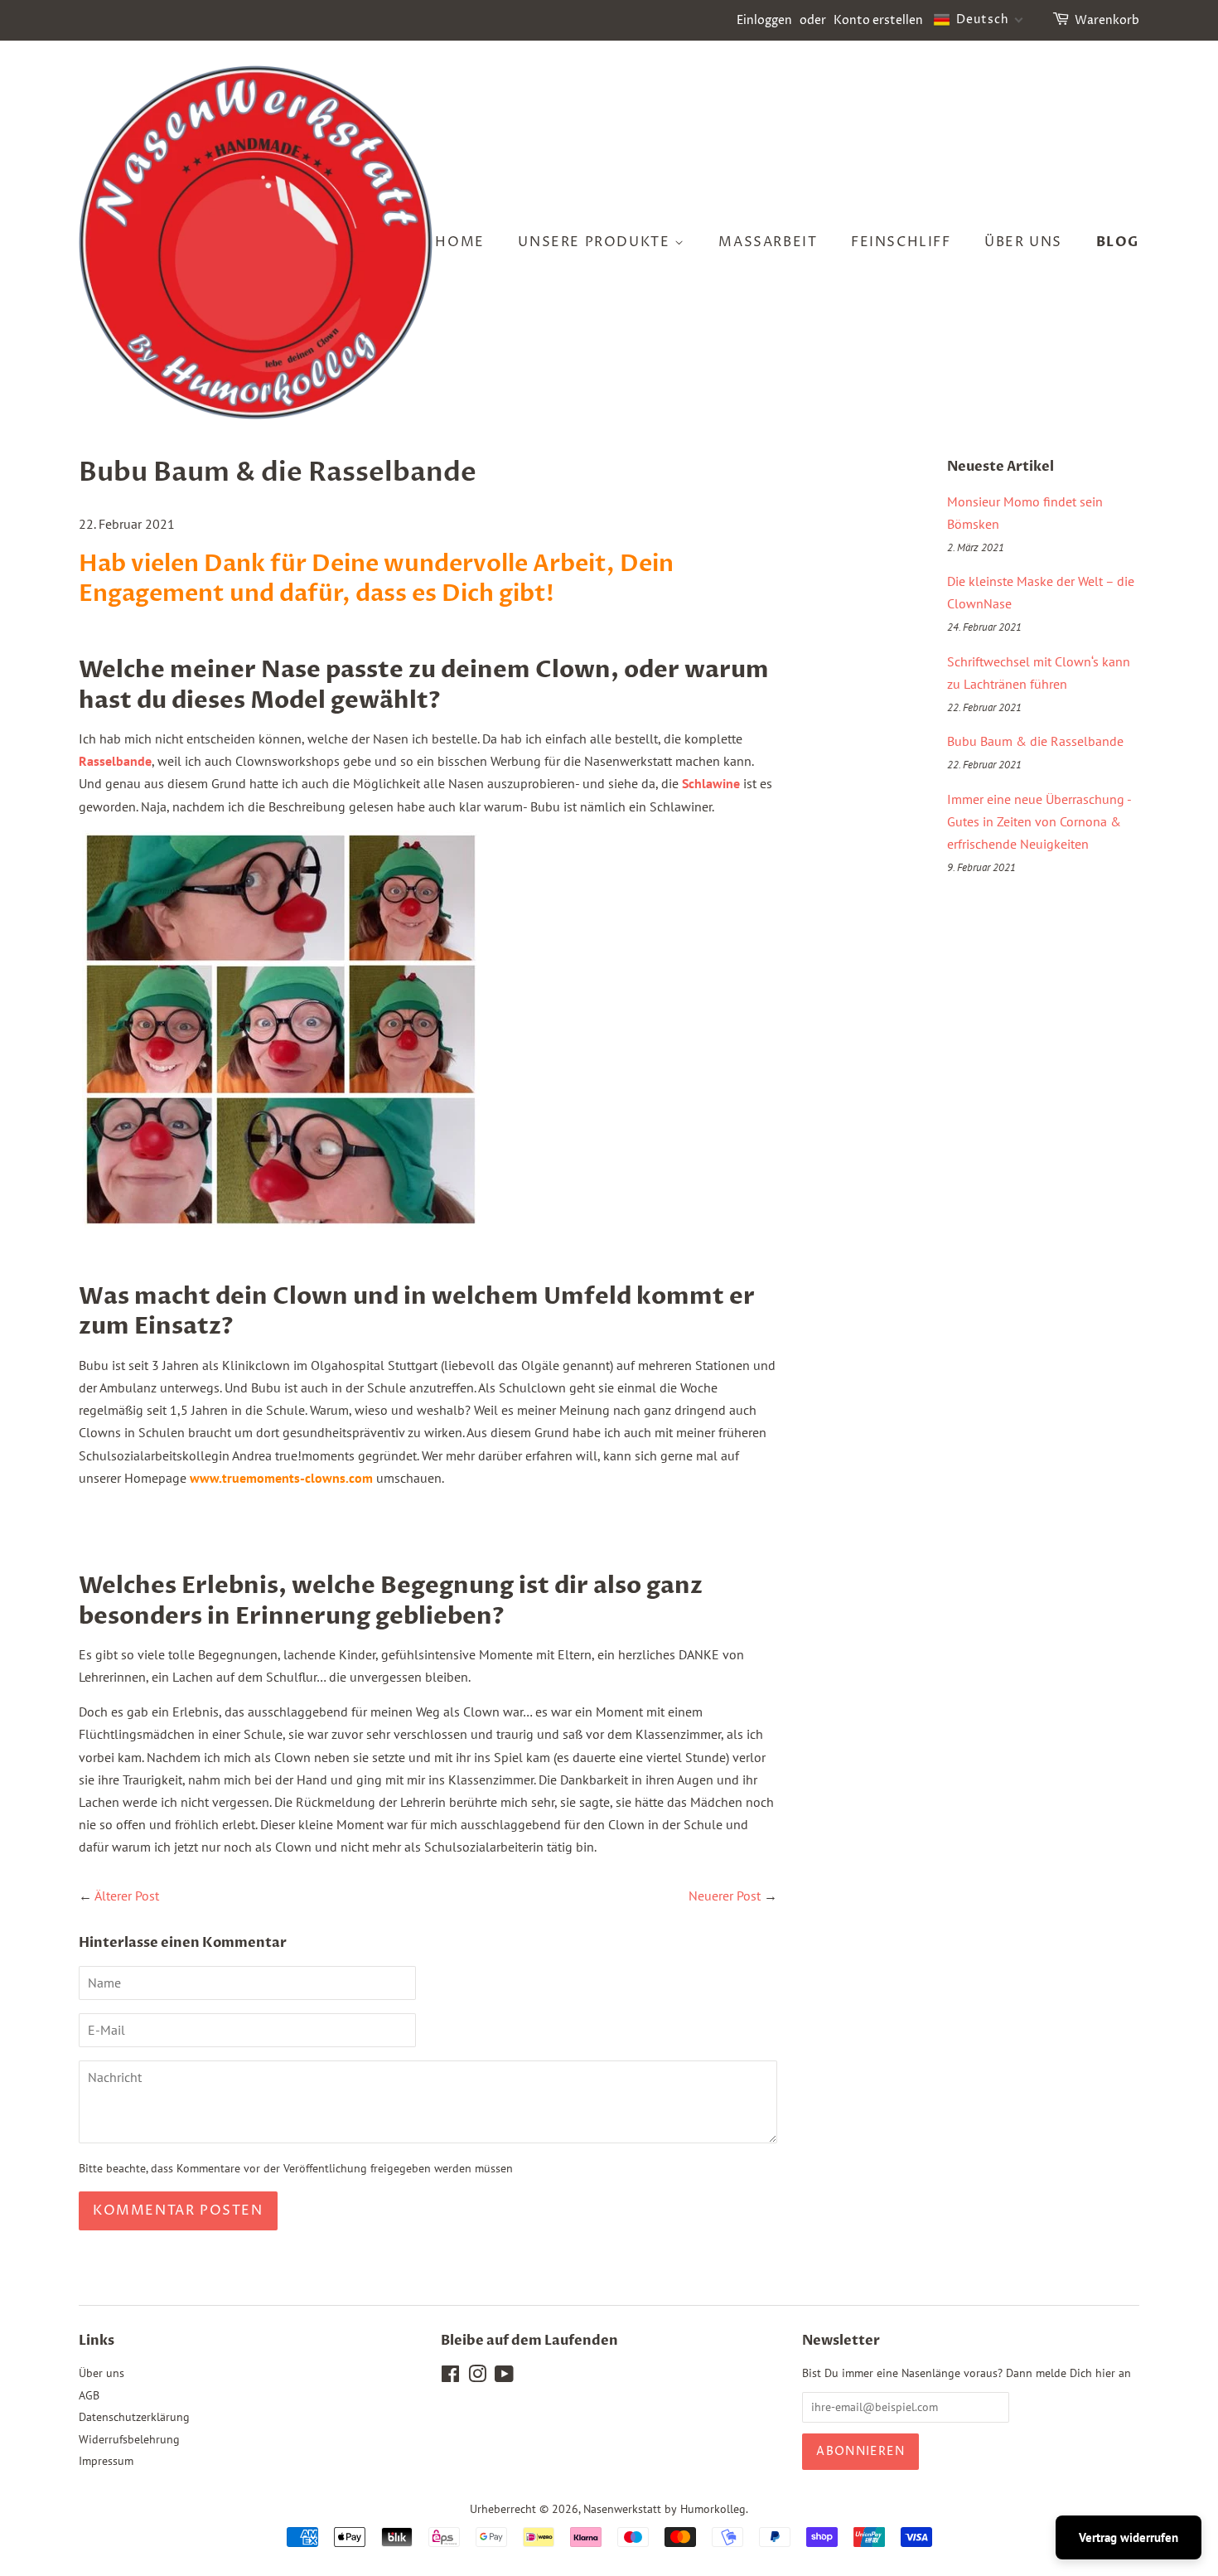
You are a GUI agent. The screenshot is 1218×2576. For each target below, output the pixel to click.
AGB (89, 2395)
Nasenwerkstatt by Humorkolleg (665, 2509)
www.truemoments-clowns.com (281, 1478)
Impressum (106, 2461)
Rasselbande (115, 761)
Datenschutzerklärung (134, 2417)
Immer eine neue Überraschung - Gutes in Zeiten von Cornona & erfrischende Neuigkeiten (1039, 821)
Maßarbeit (768, 242)
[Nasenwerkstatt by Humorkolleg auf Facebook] (450, 2377)
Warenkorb (1107, 20)
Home (459, 242)
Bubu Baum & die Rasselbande (1035, 741)
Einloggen (764, 20)
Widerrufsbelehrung (129, 2439)
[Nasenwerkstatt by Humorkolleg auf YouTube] (504, 2377)
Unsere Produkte (596, 242)
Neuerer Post (725, 1896)
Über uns (1023, 242)
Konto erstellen (878, 20)
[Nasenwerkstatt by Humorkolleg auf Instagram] (477, 2377)
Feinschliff (901, 242)
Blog (1118, 242)
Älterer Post (127, 1896)
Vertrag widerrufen (1129, 2537)
